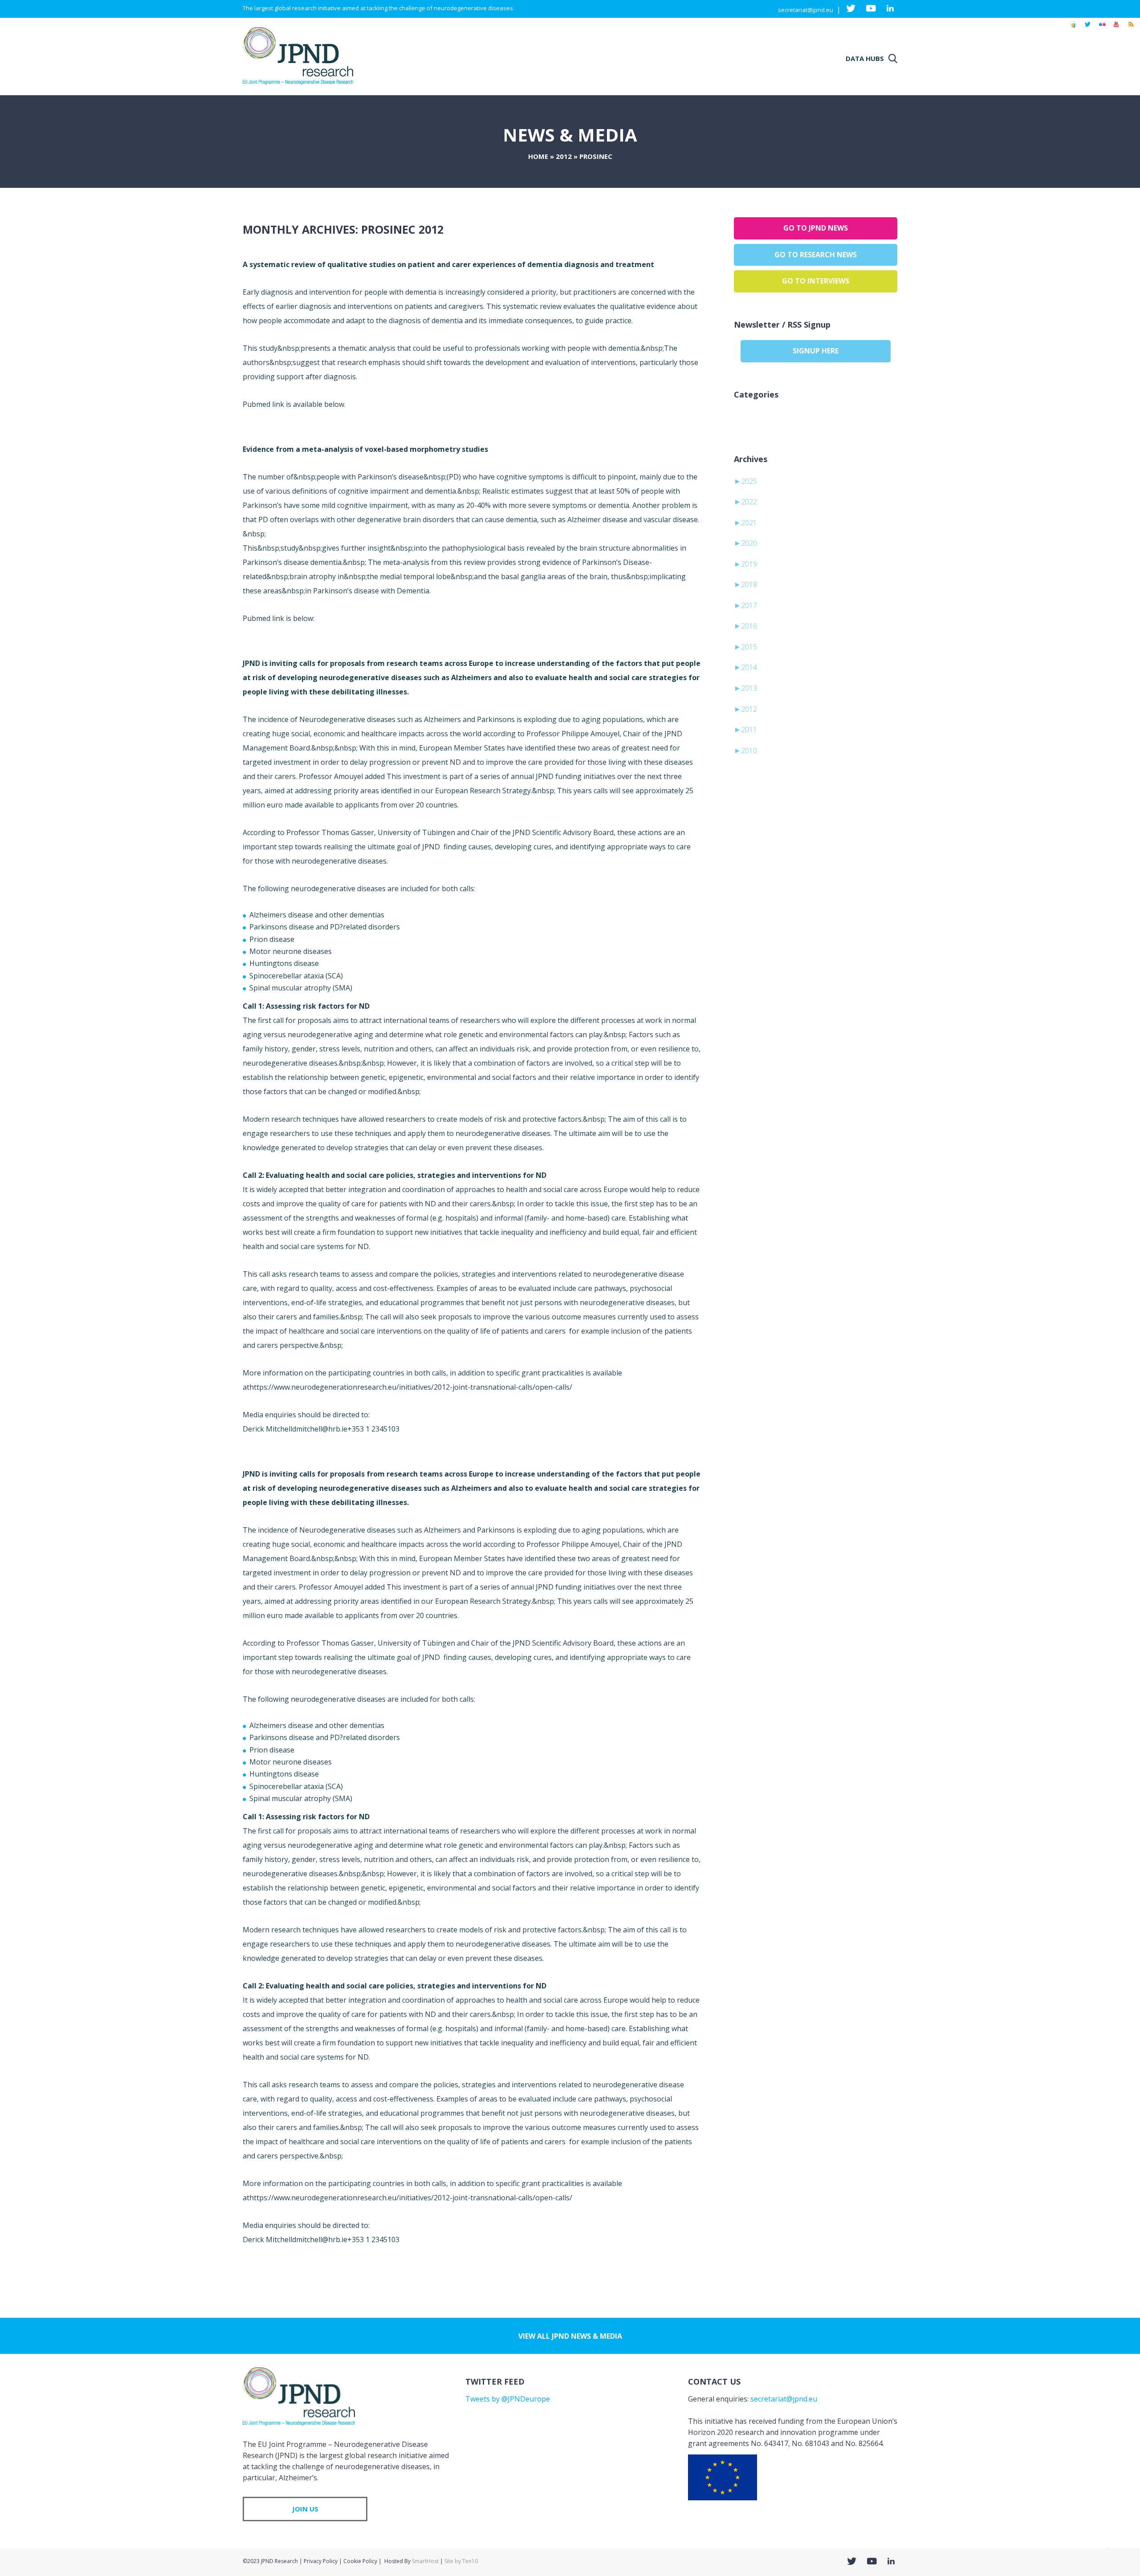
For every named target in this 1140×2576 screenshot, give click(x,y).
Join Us (305, 2509)
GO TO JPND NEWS (816, 228)
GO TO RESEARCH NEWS (816, 255)
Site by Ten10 (461, 2561)
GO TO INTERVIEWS (816, 281)
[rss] (1131, 28)
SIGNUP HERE (816, 351)
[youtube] (1116, 28)
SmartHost (425, 2561)
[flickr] (1102, 28)
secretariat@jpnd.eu (806, 10)
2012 (564, 156)
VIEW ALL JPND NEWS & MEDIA (570, 2336)
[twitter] (1088, 28)
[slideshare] (1073, 28)
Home (538, 156)
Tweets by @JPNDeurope (508, 2399)
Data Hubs (865, 58)
